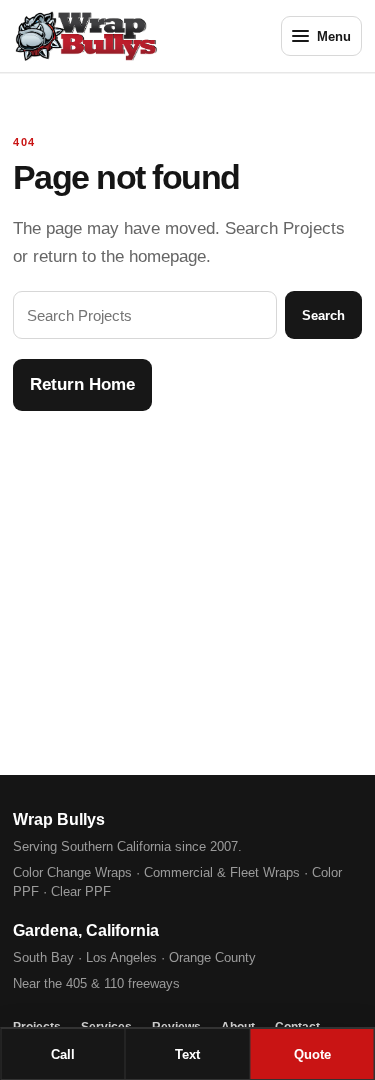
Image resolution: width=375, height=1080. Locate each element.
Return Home (82, 384)
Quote (312, 1054)
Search (323, 315)
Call (63, 1054)
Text (187, 1054)
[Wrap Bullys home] (115, 36)
